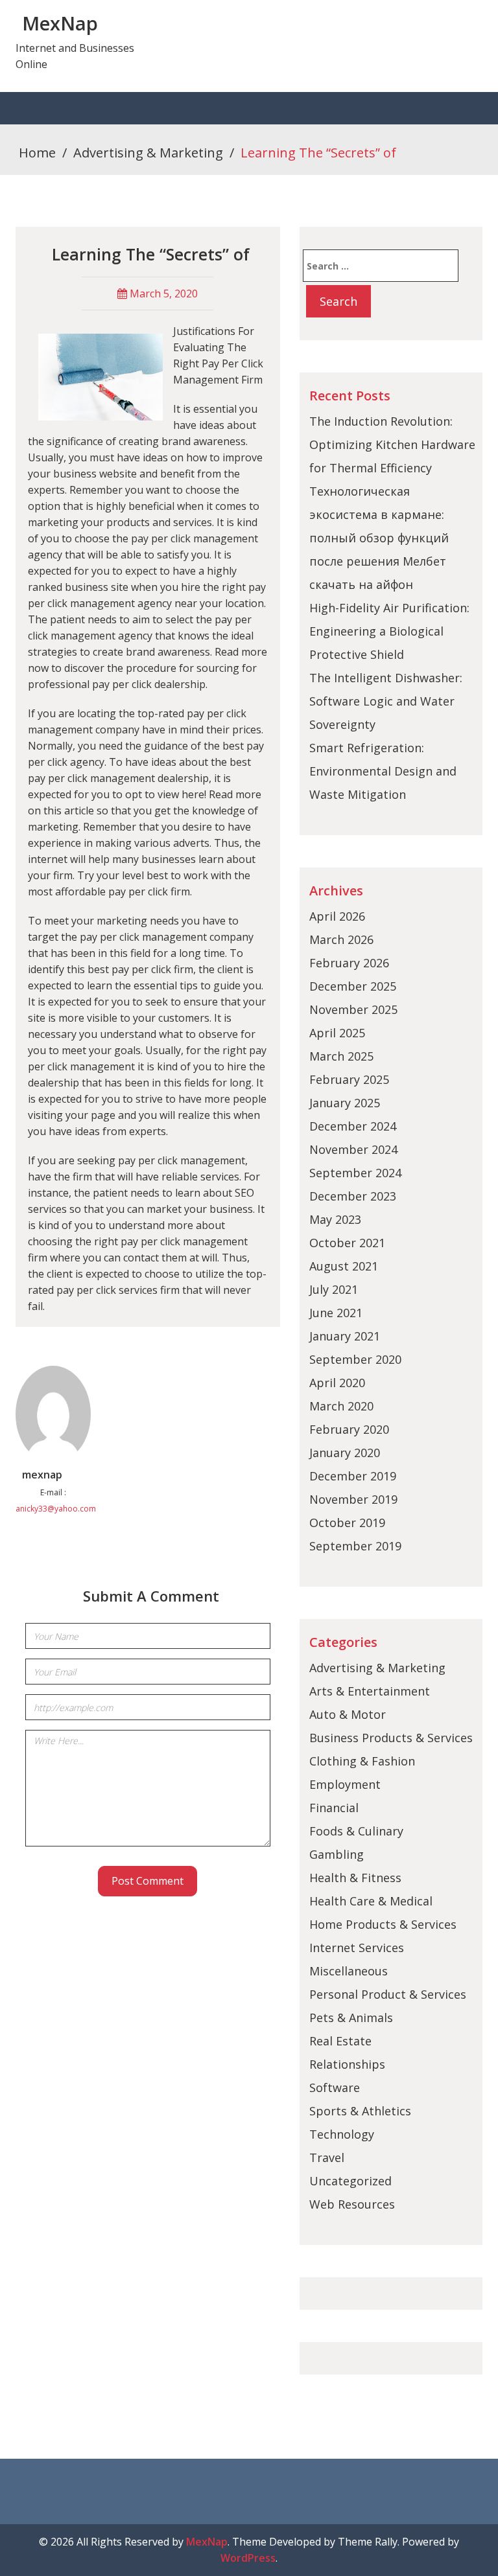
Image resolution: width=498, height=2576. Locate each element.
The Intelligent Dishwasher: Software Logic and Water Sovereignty (386, 701)
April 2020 (337, 1383)
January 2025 (345, 1103)
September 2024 (355, 1173)
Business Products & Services (391, 1738)
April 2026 (337, 916)
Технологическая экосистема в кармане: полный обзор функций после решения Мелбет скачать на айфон (379, 538)
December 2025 (353, 986)
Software (335, 2087)
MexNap (60, 23)
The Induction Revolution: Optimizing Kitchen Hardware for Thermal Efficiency (392, 444)
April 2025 (337, 1033)
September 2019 (355, 1546)
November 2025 (353, 1009)
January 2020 (345, 1453)
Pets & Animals (351, 2018)
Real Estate (340, 2041)
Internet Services (357, 1948)
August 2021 (344, 1266)
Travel (327, 2157)
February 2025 (349, 1079)
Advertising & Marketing (148, 153)
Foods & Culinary (356, 1831)
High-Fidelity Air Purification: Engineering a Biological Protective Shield (389, 631)
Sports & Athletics (360, 2111)
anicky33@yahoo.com (56, 1509)
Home (37, 153)
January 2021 (345, 1336)
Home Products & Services (383, 1924)
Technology (342, 2134)
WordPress (248, 2558)
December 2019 (353, 1476)
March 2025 (341, 1056)
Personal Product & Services (388, 1994)
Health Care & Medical (371, 1901)
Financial (334, 1808)
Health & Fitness (355, 1878)
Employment (345, 1784)
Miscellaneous (349, 1971)
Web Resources (352, 2204)
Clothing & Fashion (362, 1761)
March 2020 (341, 1406)
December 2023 (353, 1196)
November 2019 (353, 1499)
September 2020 (355, 1359)
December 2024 (353, 1126)
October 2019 (347, 1523)
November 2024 (353, 1149)
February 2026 (349, 963)
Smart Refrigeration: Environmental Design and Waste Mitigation (383, 771)
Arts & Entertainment (370, 1691)
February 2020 (349, 1429)
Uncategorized (350, 2181)
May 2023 (335, 1219)
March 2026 (341, 939)
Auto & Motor (348, 1714)
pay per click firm (152, 969)
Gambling (337, 1854)
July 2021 (334, 1289)
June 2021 (336, 1313)
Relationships (347, 2064)
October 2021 (347, 1243)
